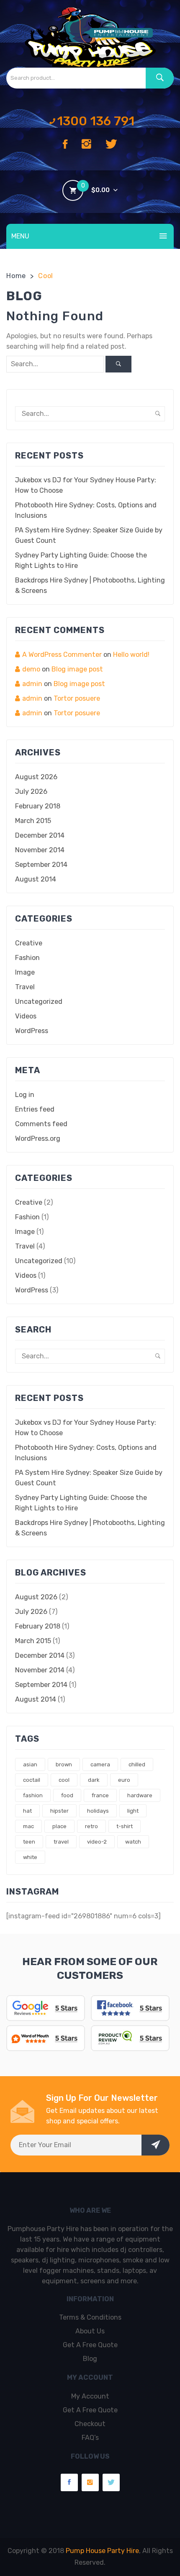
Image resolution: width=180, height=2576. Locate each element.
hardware (140, 1795)
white (30, 1857)
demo (31, 669)
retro (91, 1826)
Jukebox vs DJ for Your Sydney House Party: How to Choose (86, 485)
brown (64, 1764)
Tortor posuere (77, 698)
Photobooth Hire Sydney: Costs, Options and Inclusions (86, 510)
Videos (26, 1016)
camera (100, 1764)
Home (16, 276)
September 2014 (41, 865)
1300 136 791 (96, 121)
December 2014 (40, 835)
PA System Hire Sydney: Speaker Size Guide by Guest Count (89, 535)
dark (94, 1780)
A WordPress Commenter (62, 655)
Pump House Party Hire (102, 2551)
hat (27, 1811)
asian (30, 1764)
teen (29, 1842)
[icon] (65, 145)
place (59, 1826)
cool (64, 1780)
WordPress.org (38, 1139)
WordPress (32, 1031)
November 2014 (40, 850)
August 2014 (36, 879)
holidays (98, 1811)
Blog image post (77, 669)
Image (25, 972)
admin (32, 684)
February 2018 (38, 806)
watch (133, 1842)
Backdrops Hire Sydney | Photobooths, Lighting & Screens (90, 585)
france (100, 1795)
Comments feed (41, 1124)
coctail (32, 1780)
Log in (25, 1095)
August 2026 (36, 777)
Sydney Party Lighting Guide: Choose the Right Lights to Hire (81, 560)
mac (28, 1826)
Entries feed (35, 1109)
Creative (29, 943)
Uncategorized (39, 1002)
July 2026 (31, 792)
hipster (59, 1811)
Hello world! (131, 655)
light (133, 1811)
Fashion (27, 958)
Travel (25, 987)
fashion (33, 1795)
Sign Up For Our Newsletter (102, 2098)
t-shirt (125, 1826)
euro (124, 1780)
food (67, 1795)
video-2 (97, 1842)
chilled (137, 1764)
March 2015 (33, 821)
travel (61, 1842)
